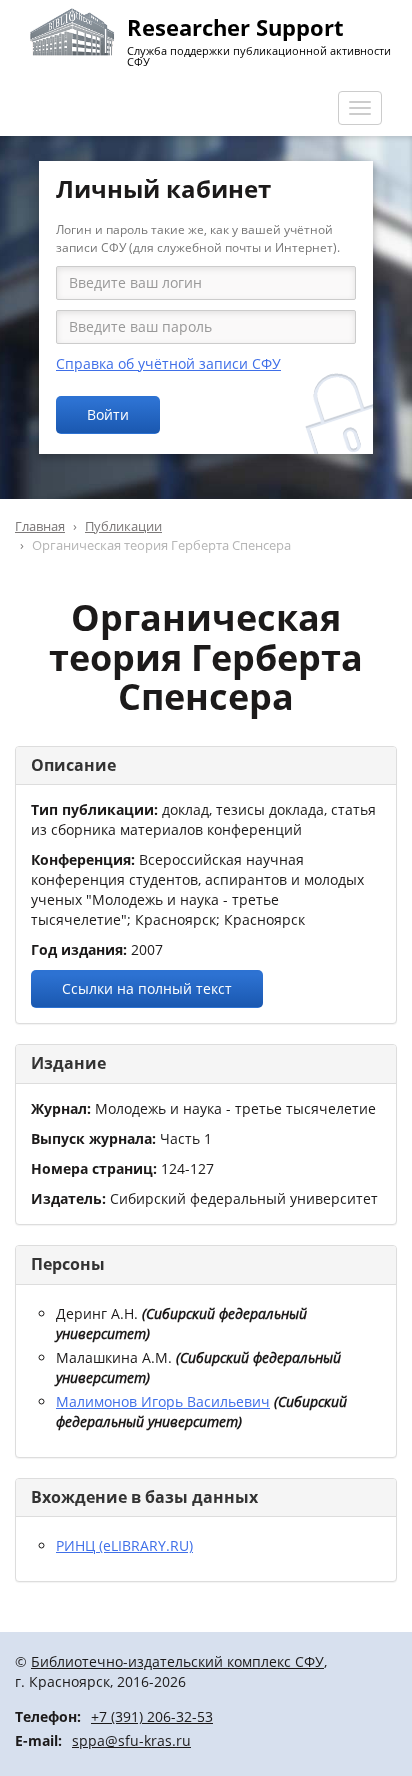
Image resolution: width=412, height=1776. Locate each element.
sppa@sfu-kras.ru (131, 1740)
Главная (40, 526)
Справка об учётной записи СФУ (168, 363)
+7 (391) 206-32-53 (152, 1716)
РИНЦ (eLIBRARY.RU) (124, 1545)
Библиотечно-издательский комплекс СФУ (177, 1661)
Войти (108, 414)
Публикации (123, 526)
